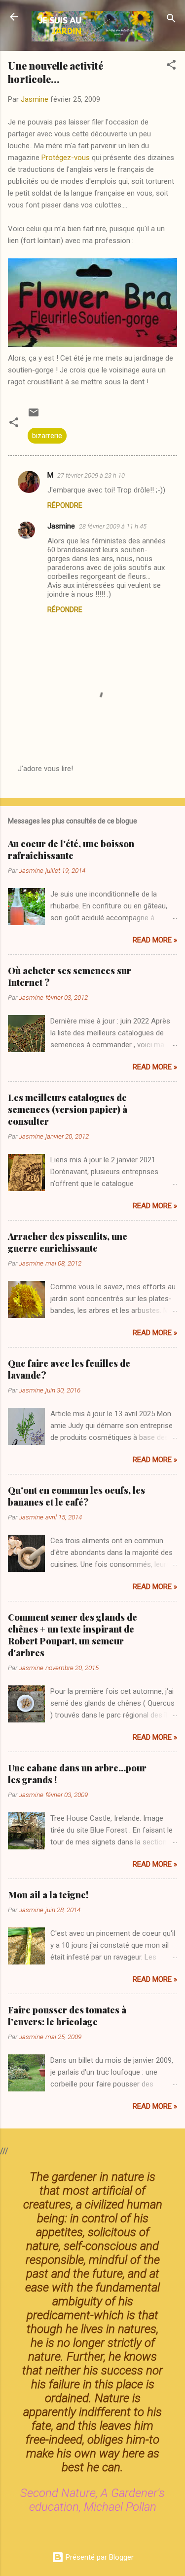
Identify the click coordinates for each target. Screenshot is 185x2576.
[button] (171, 66)
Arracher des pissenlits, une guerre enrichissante (68, 1242)
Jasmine (61, 526)
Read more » (155, 940)
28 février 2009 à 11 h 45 (113, 526)
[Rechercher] (171, 20)
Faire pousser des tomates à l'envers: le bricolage (67, 2016)
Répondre (65, 505)
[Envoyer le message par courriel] (34, 416)
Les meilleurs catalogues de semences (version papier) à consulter (68, 1109)
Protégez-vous (66, 158)
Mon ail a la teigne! (48, 1895)
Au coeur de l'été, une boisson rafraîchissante (71, 850)
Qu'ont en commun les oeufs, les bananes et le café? (76, 1496)
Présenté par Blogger (99, 2557)
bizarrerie (47, 436)
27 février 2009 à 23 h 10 (91, 475)
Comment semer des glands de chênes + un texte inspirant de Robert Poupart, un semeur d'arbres (73, 1635)
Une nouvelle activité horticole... (55, 72)
